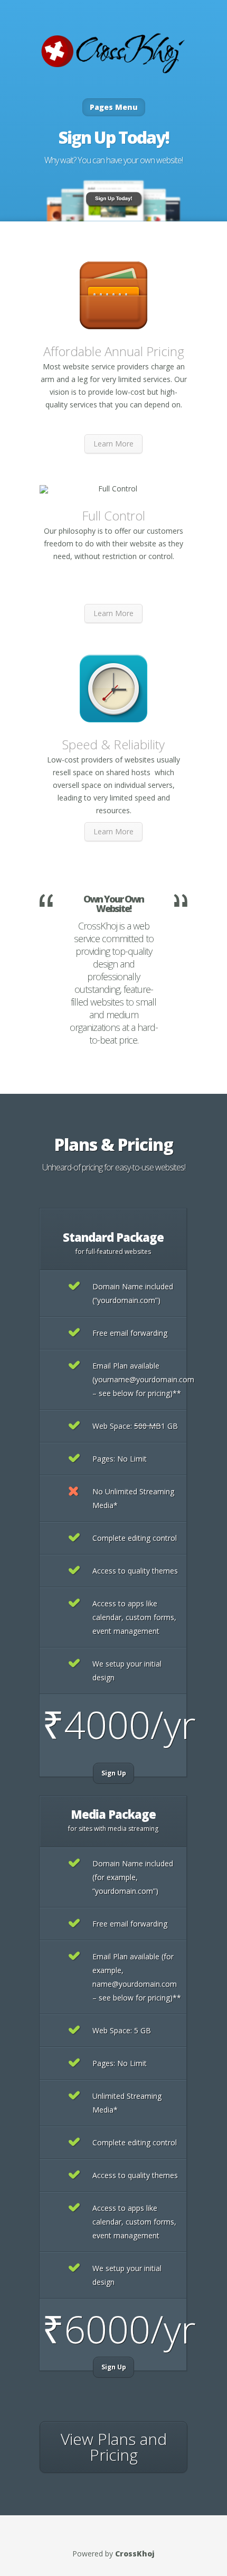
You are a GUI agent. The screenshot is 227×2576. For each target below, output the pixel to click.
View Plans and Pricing (114, 2447)
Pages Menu (114, 107)
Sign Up (114, 1773)
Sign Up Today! (114, 137)
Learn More (113, 444)
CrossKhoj (135, 2554)
